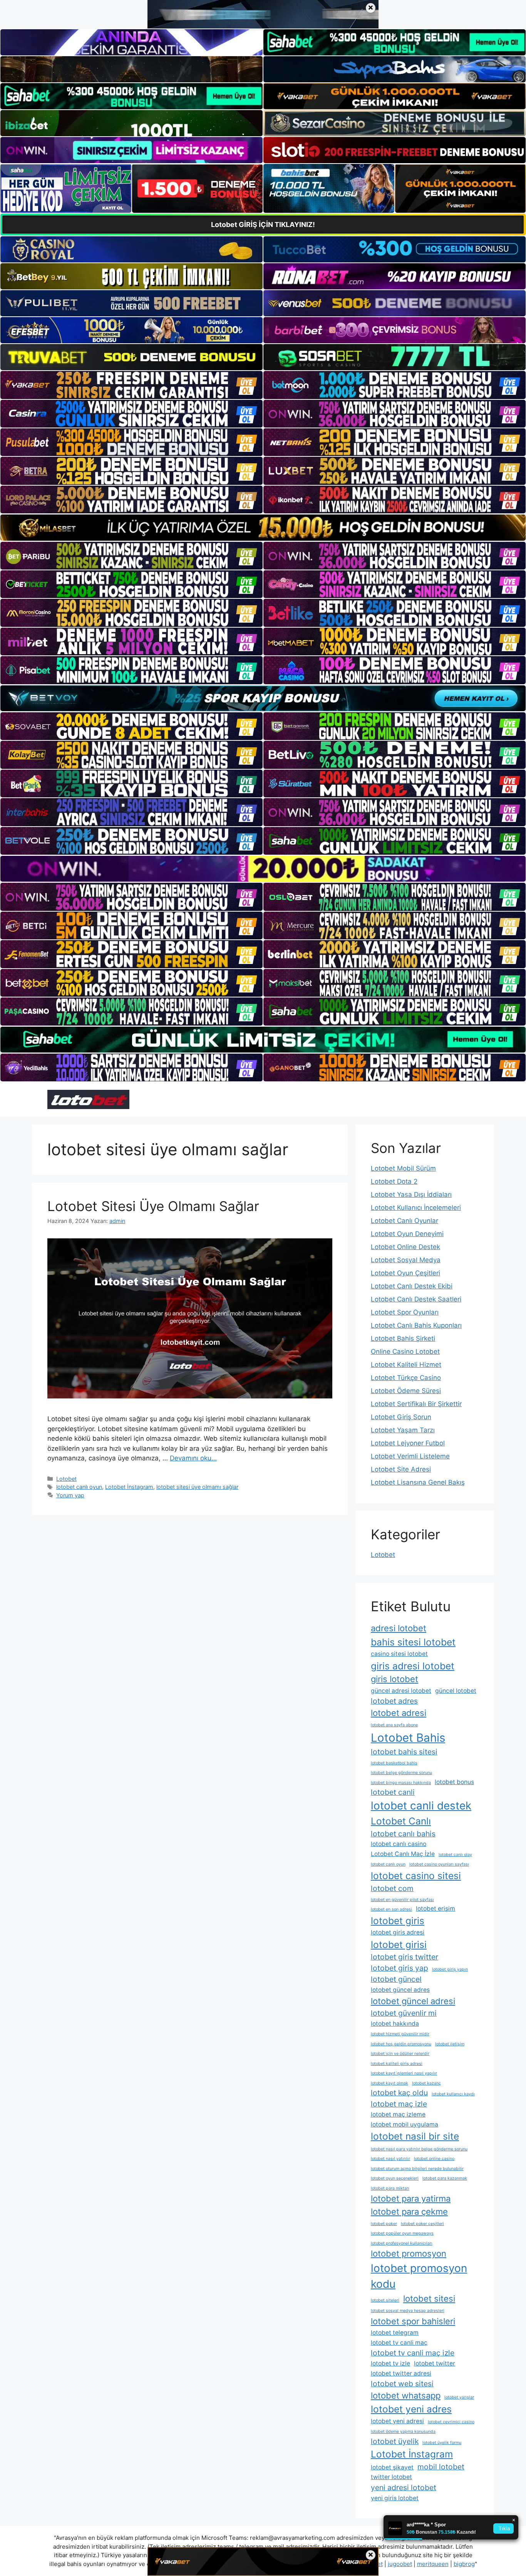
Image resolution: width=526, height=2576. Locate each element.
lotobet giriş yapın (450, 1969)
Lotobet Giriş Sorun (401, 1417)
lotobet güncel (396, 1979)
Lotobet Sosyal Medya (406, 1260)
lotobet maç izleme (398, 2114)
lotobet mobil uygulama (405, 2124)
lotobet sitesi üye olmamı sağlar (197, 1487)
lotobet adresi (399, 1713)
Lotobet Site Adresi (401, 1469)
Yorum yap (70, 1495)
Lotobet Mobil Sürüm (403, 1168)
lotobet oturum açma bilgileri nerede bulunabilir (417, 2169)
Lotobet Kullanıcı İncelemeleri (416, 1208)
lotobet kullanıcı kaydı (453, 2094)
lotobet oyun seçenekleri (395, 2178)
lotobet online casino (434, 2159)
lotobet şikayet (392, 2467)
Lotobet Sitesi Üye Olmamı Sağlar (153, 1206)
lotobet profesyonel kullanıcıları (402, 2243)
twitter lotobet (391, 2477)
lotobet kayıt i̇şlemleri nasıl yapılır (404, 2073)
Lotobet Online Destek (405, 1247)
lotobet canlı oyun (79, 1487)
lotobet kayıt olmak (389, 2083)
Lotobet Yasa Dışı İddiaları (411, 1194)
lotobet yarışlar (459, 2397)
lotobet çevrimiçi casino (451, 2422)
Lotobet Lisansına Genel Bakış (418, 1482)
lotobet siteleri (385, 2300)
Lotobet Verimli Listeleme (410, 1456)
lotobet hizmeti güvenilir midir (400, 2034)
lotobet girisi (399, 1945)
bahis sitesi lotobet (413, 1642)
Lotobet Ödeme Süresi (406, 1391)
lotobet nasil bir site (415, 2136)
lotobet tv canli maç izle (413, 2353)
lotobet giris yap (400, 1968)
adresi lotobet (399, 1628)
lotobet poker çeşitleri (422, 2224)
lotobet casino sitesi (416, 1876)
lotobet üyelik (395, 2441)
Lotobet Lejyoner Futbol (408, 1443)
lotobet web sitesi (402, 2384)
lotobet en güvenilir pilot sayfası (402, 1900)
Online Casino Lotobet (405, 1351)
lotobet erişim (436, 1909)
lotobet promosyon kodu (419, 2276)
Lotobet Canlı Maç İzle (403, 1854)
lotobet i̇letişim (450, 2044)
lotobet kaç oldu (399, 2093)
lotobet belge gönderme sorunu (401, 1773)
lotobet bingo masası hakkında (401, 1783)
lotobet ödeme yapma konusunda (403, 2431)
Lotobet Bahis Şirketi (403, 1338)
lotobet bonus (454, 1782)
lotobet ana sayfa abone (394, 1725)
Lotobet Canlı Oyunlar (405, 1221)
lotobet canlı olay (455, 1855)
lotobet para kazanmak (445, 2178)
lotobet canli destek (421, 1806)
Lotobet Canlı (401, 1821)
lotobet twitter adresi (401, 2373)
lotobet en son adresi (391, 1909)
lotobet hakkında (395, 2024)
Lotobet (66, 1479)
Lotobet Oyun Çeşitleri (405, 1273)
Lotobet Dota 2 (394, 1181)
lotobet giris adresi (398, 1932)
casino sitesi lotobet (399, 1654)
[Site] (131, 385)
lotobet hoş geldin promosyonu (401, 2044)
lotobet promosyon (409, 2254)
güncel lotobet (456, 1691)
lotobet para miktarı (390, 2188)
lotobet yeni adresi (397, 2421)
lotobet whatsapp (406, 2396)
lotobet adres (394, 1701)
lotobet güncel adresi (413, 2001)
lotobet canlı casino (399, 1844)
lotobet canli (393, 1792)
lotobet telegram (395, 2333)
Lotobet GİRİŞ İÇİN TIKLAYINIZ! (263, 225)
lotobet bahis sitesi (404, 1752)
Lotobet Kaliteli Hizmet (406, 1365)
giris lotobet (394, 1679)
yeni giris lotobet (395, 2498)
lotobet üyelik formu (442, 2443)
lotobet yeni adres (411, 2409)
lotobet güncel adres (400, 1990)
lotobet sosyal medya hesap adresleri (408, 2311)
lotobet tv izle (390, 2363)
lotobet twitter (435, 2363)
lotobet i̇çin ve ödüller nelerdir (400, 2054)
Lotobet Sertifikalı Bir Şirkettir (416, 1404)
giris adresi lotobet (413, 1666)
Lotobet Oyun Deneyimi (407, 1234)
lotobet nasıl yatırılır (390, 2159)
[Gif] (263, 527)
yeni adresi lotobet (404, 2487)
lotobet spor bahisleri (413, 2321)
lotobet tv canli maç (399, 2343)
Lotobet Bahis (408, 1738)
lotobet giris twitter (405, 1957)
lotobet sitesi (429, 2299)
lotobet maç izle (399, 2104)
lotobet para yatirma (411, 2198)
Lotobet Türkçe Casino (406, 1378)
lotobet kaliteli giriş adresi (397, 2064)
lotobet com (392, 1888)
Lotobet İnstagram (129, 1487)
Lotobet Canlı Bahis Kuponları (416, 1325)
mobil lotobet (441, 2467)
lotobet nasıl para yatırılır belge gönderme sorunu (419, 2149)
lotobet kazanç (426, 2083)
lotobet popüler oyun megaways (402, 2233)
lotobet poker (384, 2224)
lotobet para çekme (409, 2212)
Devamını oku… (193, 1458)
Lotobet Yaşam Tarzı (403, 1430)
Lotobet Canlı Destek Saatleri (416, 1299)
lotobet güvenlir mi (404, 2013)
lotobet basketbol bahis (394, 1763)
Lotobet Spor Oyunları (405, 1312)
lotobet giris (398, 1921)
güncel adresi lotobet (401, 1691)
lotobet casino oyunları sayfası (439, 1864)
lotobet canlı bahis (403, 1834)
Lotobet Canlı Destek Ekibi (412, 1286)
